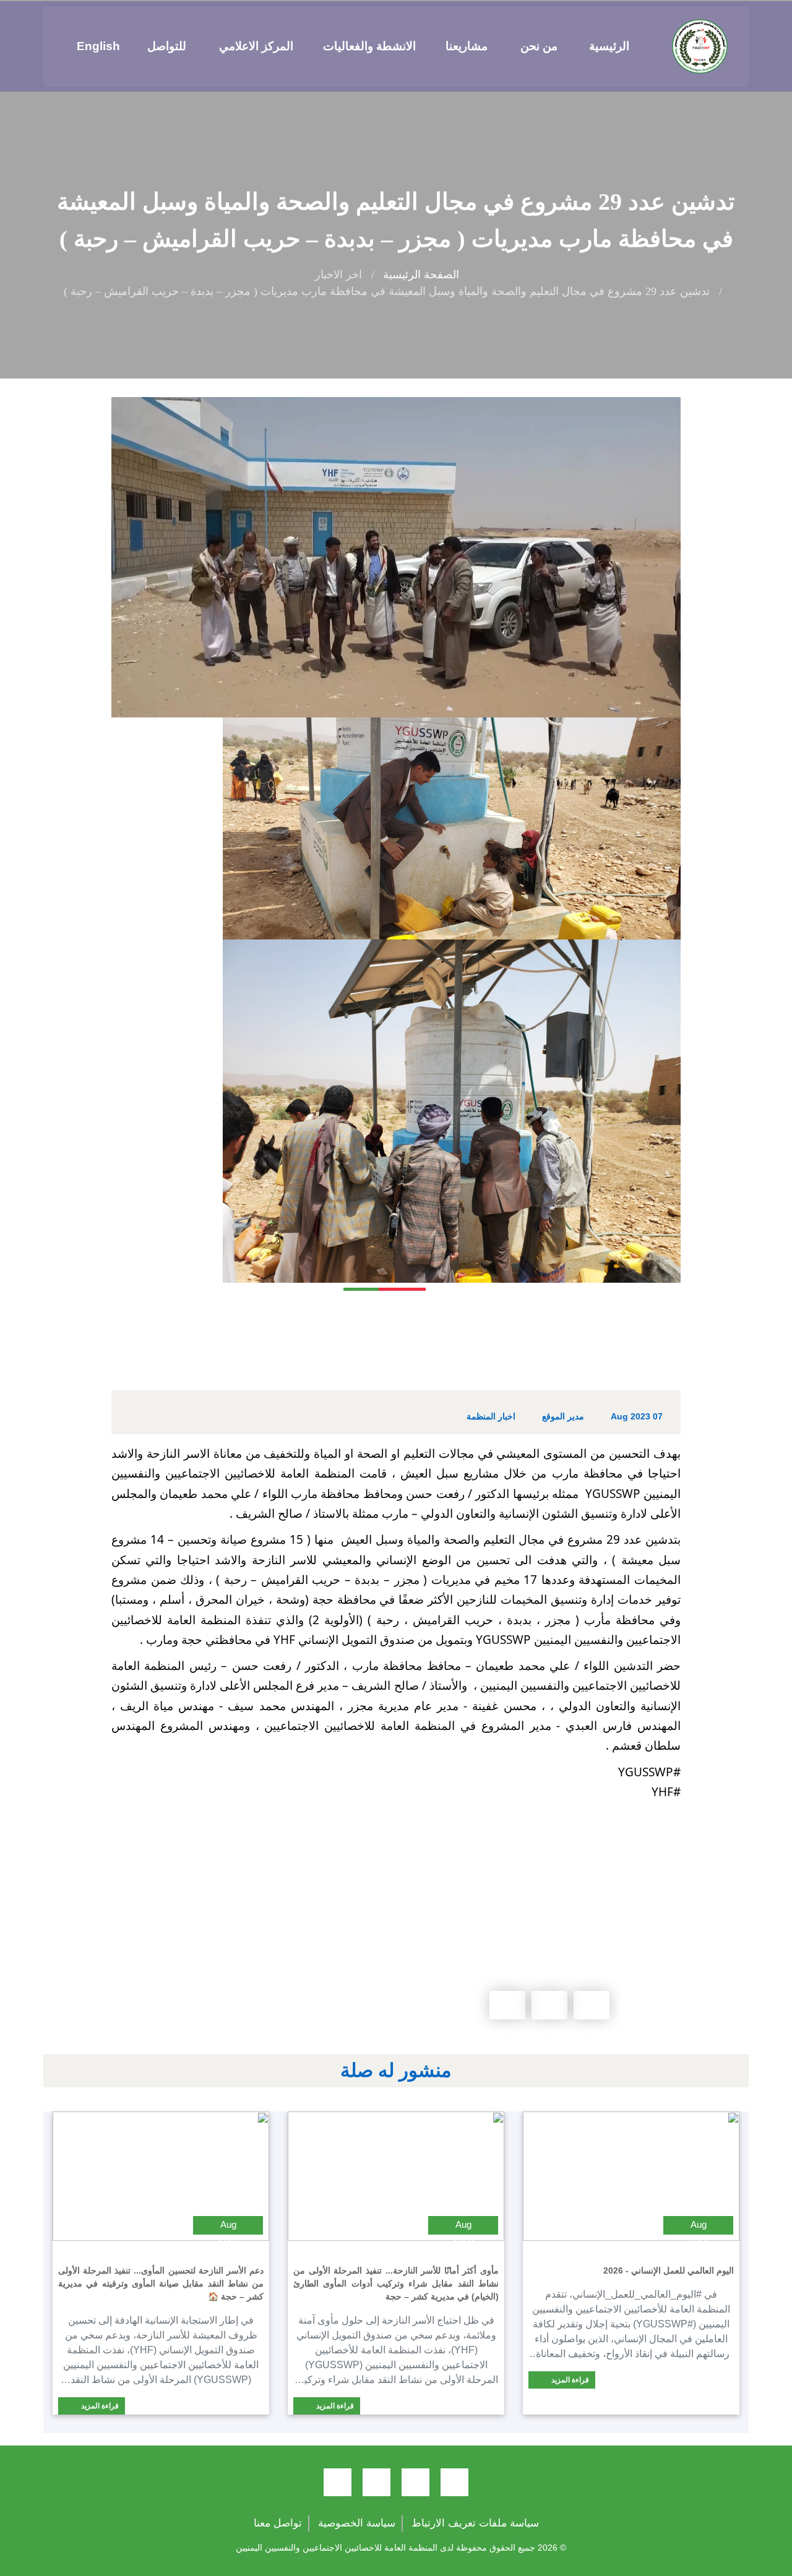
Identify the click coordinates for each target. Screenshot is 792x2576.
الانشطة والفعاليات (369, 46)
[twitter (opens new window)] (415, 2482)
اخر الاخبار (338, 275)
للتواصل (167, 46)
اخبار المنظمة (491, 1416)
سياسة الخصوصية (357, 2523)
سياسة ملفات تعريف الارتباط (475, 2523)
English (98, 46)
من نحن (539, 46)
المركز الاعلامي (256, 46)
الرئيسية (609, 46)
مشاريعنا (467, 46)
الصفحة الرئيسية (421, 275)
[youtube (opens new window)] (377, 2482)
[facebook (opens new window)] (454, 2482)
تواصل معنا (278, 2523)
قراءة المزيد (569, 2380)
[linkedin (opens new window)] (338, 2482)
